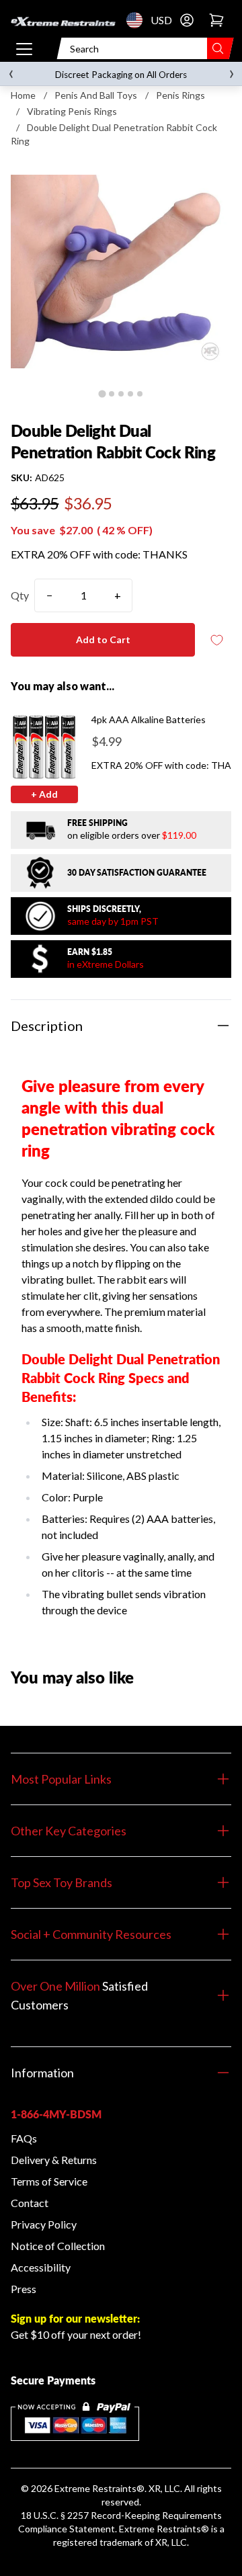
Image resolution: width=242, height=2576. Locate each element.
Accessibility (41, 2267)
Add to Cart (103, 639)
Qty (20, 595)
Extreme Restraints (95, 2488)
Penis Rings (180, 95)
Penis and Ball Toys (96, 95)
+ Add (44, 794)
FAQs (24, 2138)
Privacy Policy (44, 2224)
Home (23, 95)
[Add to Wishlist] (216, 640)
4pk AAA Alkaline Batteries (149, 719)
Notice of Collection (58, 2246)
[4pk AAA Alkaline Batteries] (44, 747)
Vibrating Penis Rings (72, 111)
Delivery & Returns (54, 2160)
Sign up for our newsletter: (75, 2318)
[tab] (102, 393)
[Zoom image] (121, 272)
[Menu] (24, 48)
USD (138, 20)
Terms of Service (49, 2181)
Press (24, 2289)
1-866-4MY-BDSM (56, 2114)
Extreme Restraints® (164, 2529)
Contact (30, 2203)
